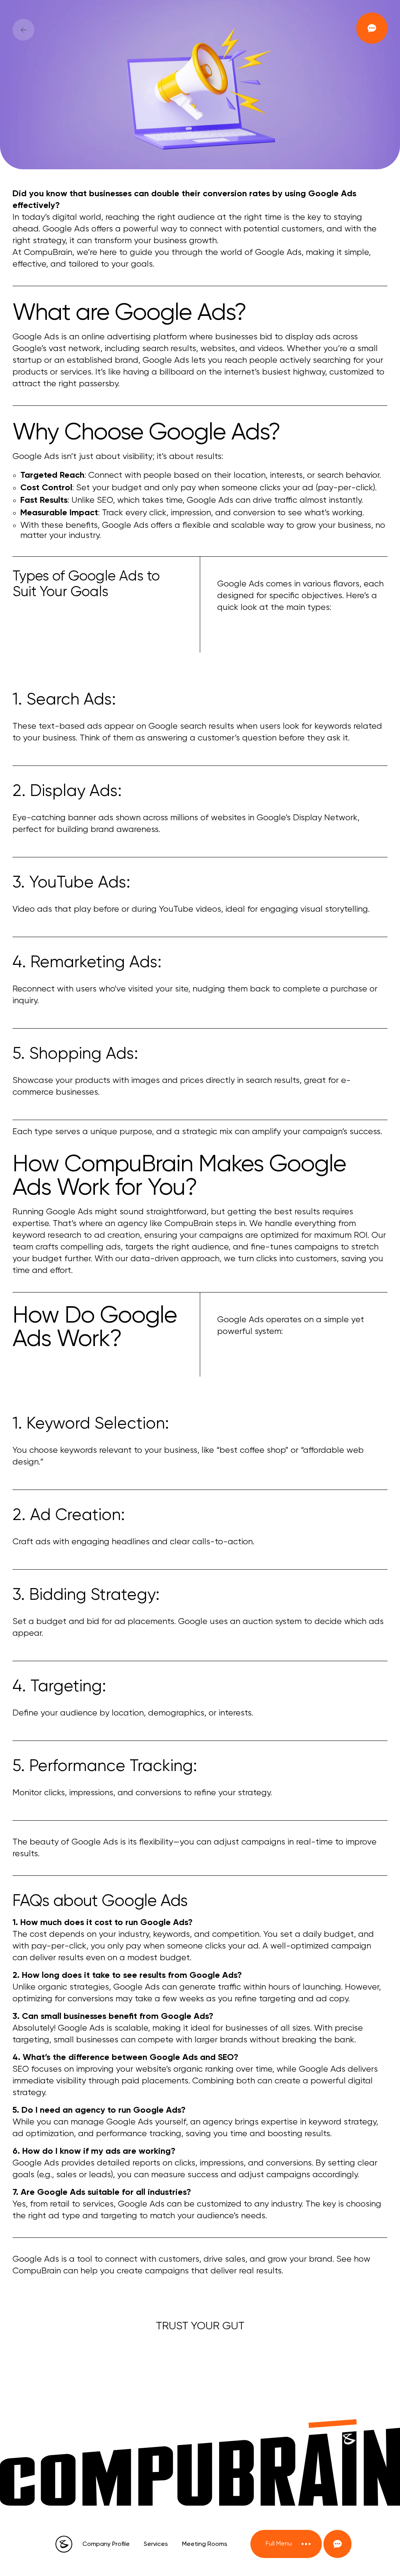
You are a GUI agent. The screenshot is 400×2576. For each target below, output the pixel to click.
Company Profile (106, 2544)
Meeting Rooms (205, 2544)
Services (156, 2544)
